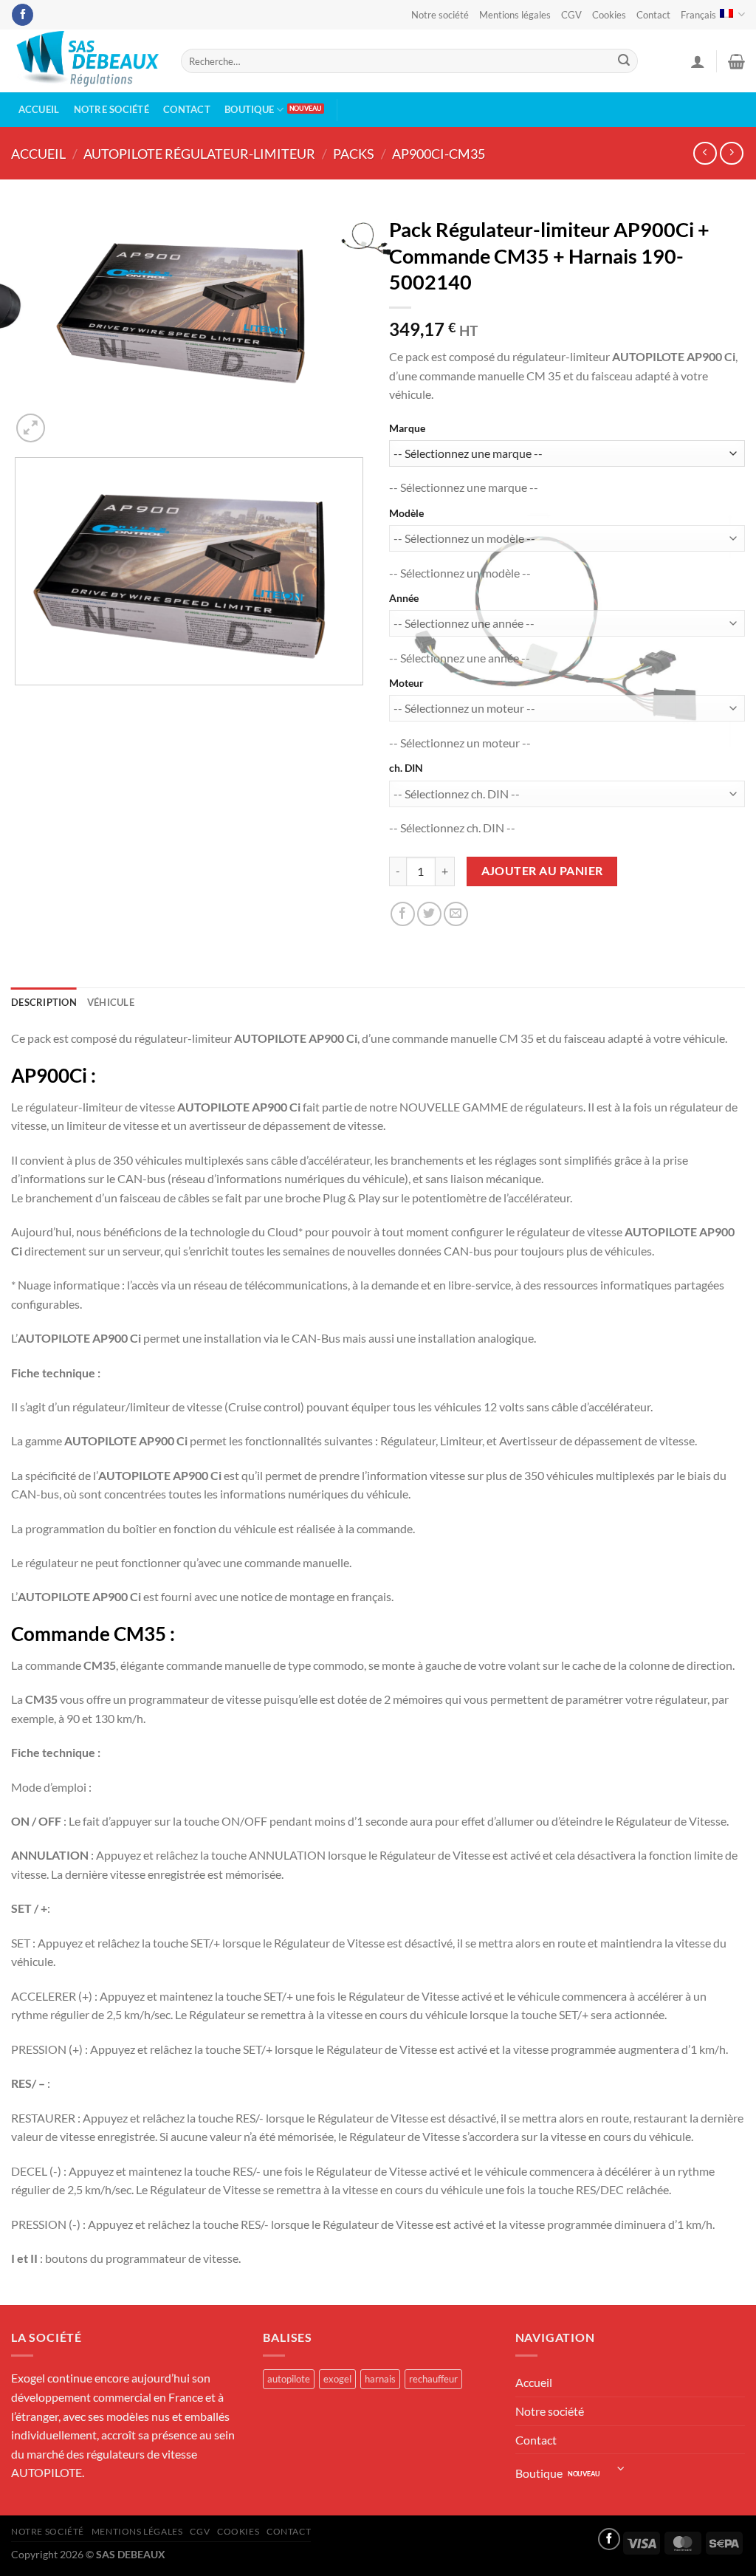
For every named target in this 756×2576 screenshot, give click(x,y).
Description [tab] (44, 1002)
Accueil (39, 109)
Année (404, 598)
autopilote (289, 2379)
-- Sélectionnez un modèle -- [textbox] (460, 573)
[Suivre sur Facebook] (23, 15)
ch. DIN (406, 768)
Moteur (406, 683)
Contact (653, 15)
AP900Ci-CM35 (439, 154)
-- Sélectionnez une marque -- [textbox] (464, 487)
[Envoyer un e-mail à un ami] (456, 914)
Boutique (249, 109)
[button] (698, 61)
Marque (407, 428)
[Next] (66, 420)
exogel (337, 2379)
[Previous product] (731, 153)
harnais (380, 2379)
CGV (571, 15)
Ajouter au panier (542, 871)
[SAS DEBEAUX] (85, 61)
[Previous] (18, 816)
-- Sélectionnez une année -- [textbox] (460, 658)
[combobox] (464, 487)
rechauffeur (433, 2379)
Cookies (609, 15)
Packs (354, 154)
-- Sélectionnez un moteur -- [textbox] (460, 743)
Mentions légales (515, 15)
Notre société (440, 15)
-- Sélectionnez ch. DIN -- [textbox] (452, 828)
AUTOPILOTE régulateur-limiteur (199, 154)
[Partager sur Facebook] (403, 914)
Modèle (406, 513)
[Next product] (705, 153)
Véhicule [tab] (111, 1002)
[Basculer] (621, 2469)
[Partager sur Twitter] (429, 914)
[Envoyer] (624, 61)
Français (698, 15)
